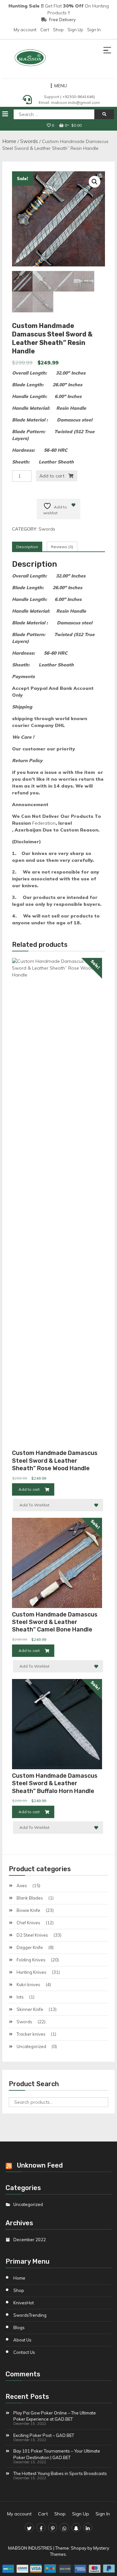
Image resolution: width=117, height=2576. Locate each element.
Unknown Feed (40, 2165)
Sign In (94, 30)
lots (20, 1997)
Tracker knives (31, 2034)
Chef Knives (28, 1923)
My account (25, 30)
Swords (29, 141)
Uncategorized (31, 2046)
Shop (58, 30)
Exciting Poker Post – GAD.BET (44, 2435)
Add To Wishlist (34, 1505)
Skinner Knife (30, 2009)
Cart (45, 30)
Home (9, 141)
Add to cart (52, 476)
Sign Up (75, 30)
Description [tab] (27, 547)
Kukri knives (28, 1985)
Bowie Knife (28, 1910)
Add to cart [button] (29, 1489)
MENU (61, 86)
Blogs (19, 2327)
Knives (24, 2303)
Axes (22, 1886)
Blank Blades (30, 1898)
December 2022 (30, 2240)
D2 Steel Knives (32, 1935)
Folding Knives (31, 1960)
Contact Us (24, 2352)
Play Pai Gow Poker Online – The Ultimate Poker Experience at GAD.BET (55, 2416)
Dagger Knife (30, 1947)
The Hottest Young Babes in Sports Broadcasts (60, 2473)
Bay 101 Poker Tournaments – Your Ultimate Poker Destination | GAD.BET (57, 2454)
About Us (22, 2340)
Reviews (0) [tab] (62, 547)
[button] (95, 182)
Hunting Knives (32, 1972)
